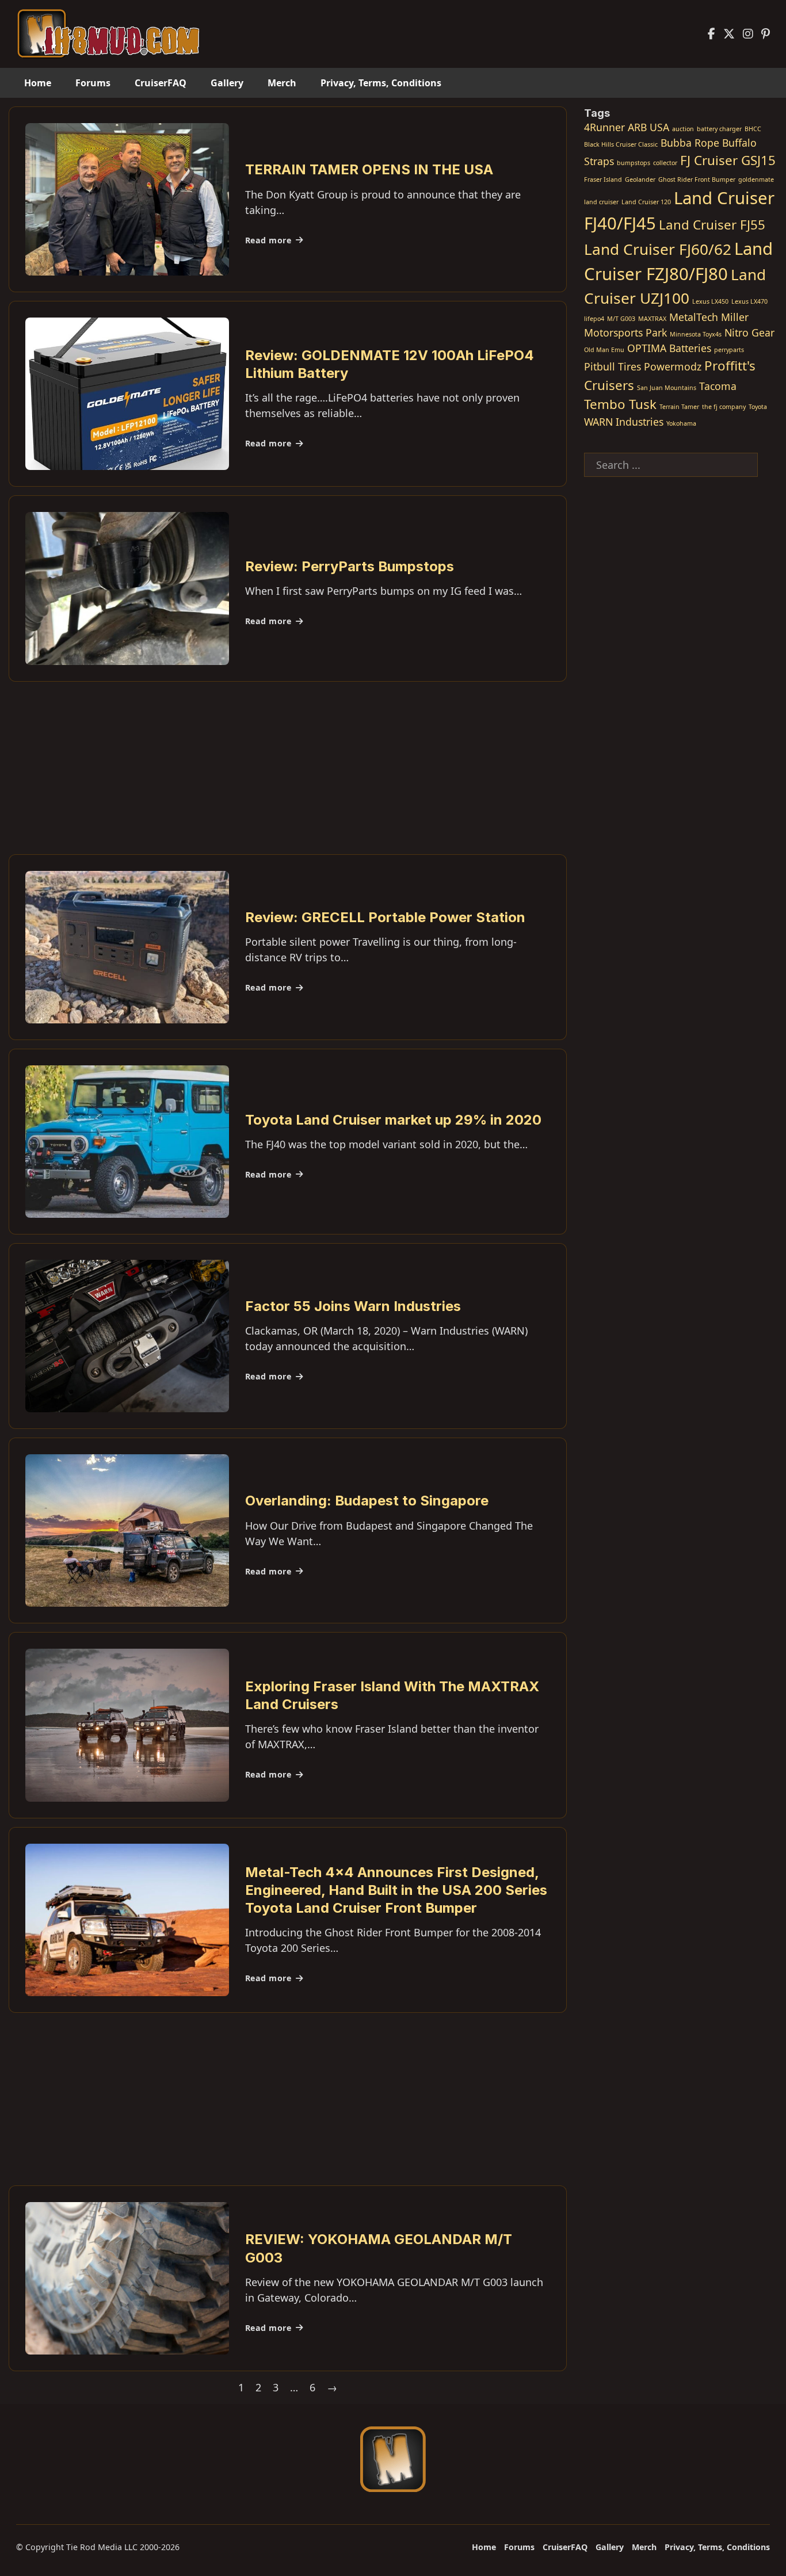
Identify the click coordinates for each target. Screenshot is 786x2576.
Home (38, 83)
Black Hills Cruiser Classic (621, 144)
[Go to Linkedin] (766, 34)
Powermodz (673, 366)
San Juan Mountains (667, 388)
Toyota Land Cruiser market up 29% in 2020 (393, 1120)
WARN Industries (624, 422)
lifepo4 (594, 319)
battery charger (719, 129)
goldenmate (756, 179)
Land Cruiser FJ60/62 (658, 249)
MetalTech (694, 317)
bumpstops (634, 163)
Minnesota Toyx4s (696, 334)
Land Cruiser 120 (646, 202)
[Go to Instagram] (748, 34)
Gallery (227, 83)
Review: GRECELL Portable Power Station (385, 917)
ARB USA (648, 127)
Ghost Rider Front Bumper (697, 179)
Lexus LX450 (710, 301)
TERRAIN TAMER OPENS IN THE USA (369, 169)
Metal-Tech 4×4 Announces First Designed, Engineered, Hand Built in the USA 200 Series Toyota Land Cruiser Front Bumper (396, 1890)
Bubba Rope (690, 143)
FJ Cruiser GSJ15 (728, 160)
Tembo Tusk (620, 404)
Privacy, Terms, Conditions (381, 83)
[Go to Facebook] (711, 34)
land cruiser (601, 202)
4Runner (604, 127)
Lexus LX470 (749, 301)
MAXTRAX (652, 319)
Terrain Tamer (679, 407)
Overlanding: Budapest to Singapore (367, 1501)
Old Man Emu (604, 350)
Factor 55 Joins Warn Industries (353, 1306)
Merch (282, 83)
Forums (93, 83)
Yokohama (681, 423)
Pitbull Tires (613, 366)
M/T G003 (621, 319)
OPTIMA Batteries (669, 348)
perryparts (729, 350)
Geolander (640, 179)
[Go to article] (127, 198)
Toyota (758, 407)
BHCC (753, 129)
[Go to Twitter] (729, 34)
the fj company (724, 407)
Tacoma (718, 386)
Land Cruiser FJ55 (712, 225)
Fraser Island (603, 179)
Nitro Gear (749, 332)
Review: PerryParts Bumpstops (350, 566)
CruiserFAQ (161, 83)
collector (665, 163)
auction (683, 129)
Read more (268, 240)
